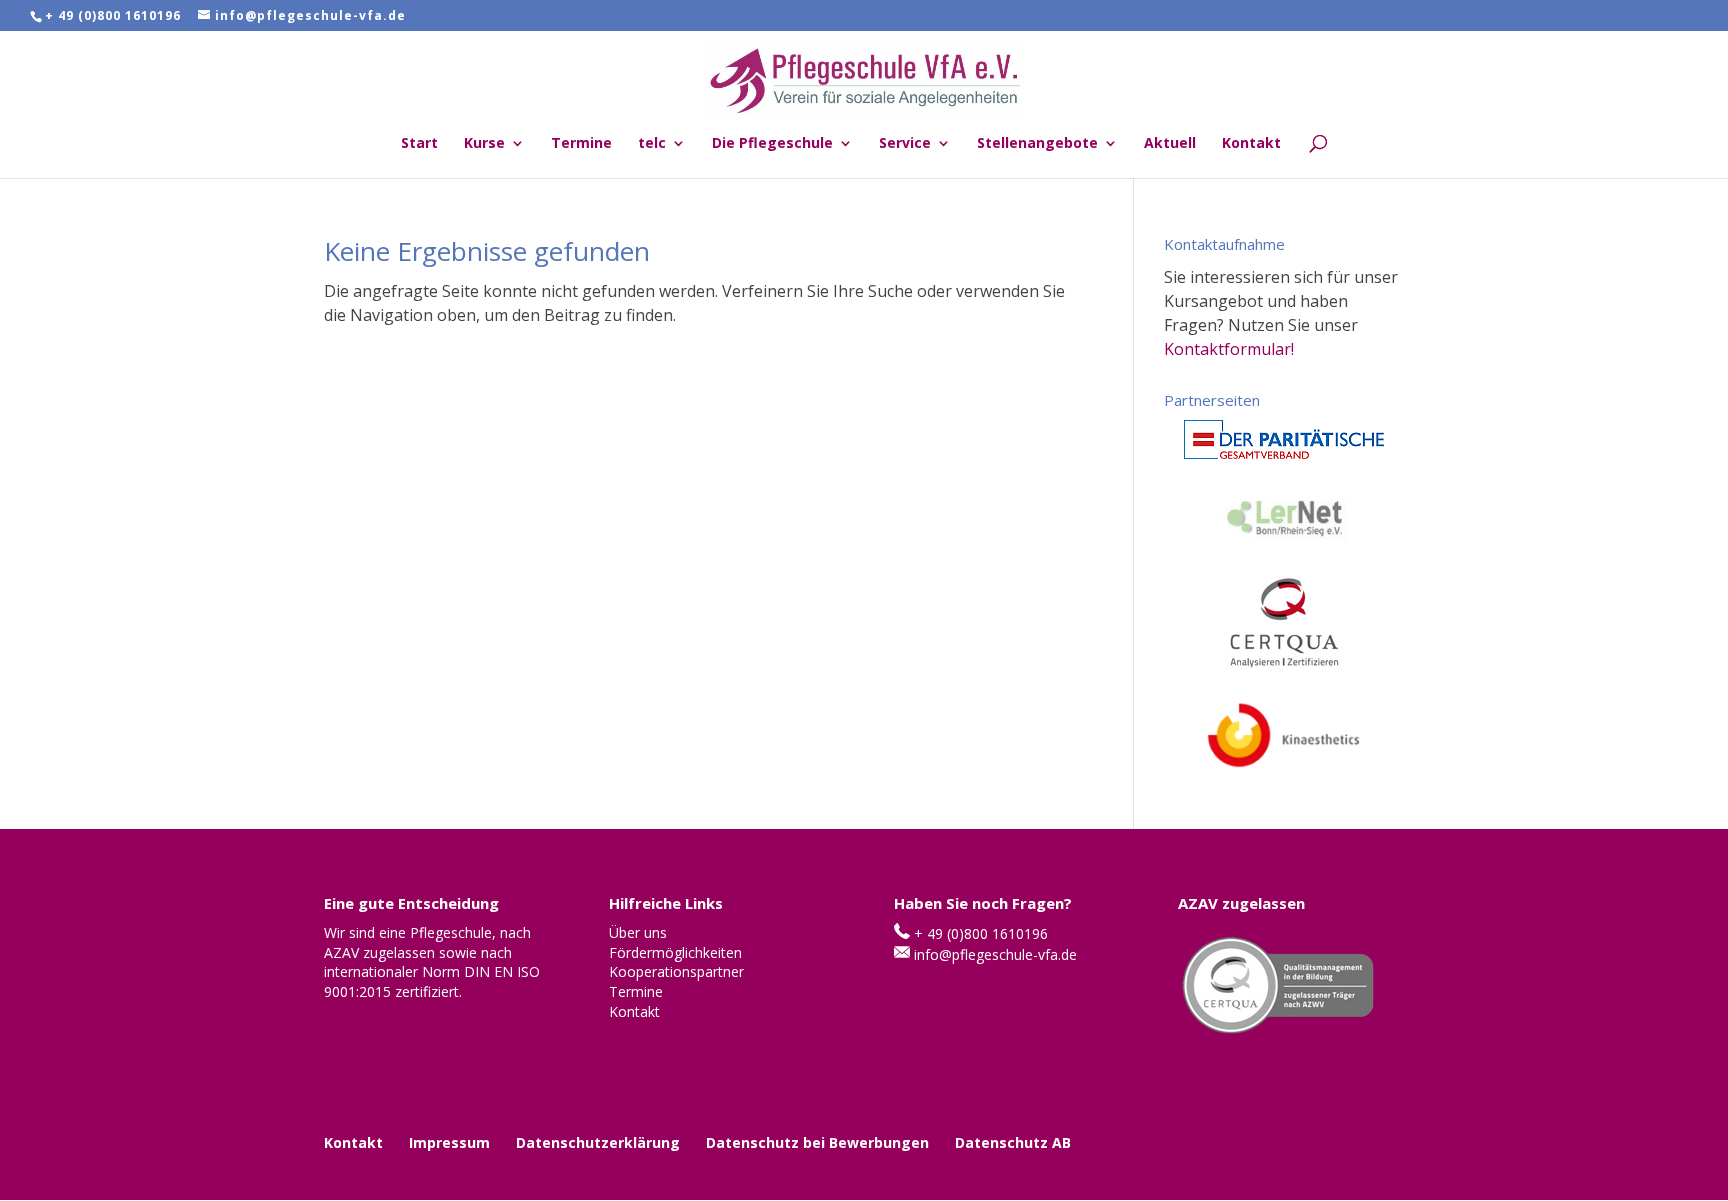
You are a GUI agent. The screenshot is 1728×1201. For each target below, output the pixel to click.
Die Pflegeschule (772, 144)
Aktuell (1170, 144)
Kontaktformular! (1229, 349)
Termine (581, 144)
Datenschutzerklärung (598, 1142)
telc (652, 144)
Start (419, 144)
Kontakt (1251, 144)
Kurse (484, 144)
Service (905, 144)
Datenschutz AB (1013, 1142)
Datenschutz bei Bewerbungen (817, 1142)
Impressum (449, 1142)
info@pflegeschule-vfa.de (995, 954)
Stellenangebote (1037, 144)
